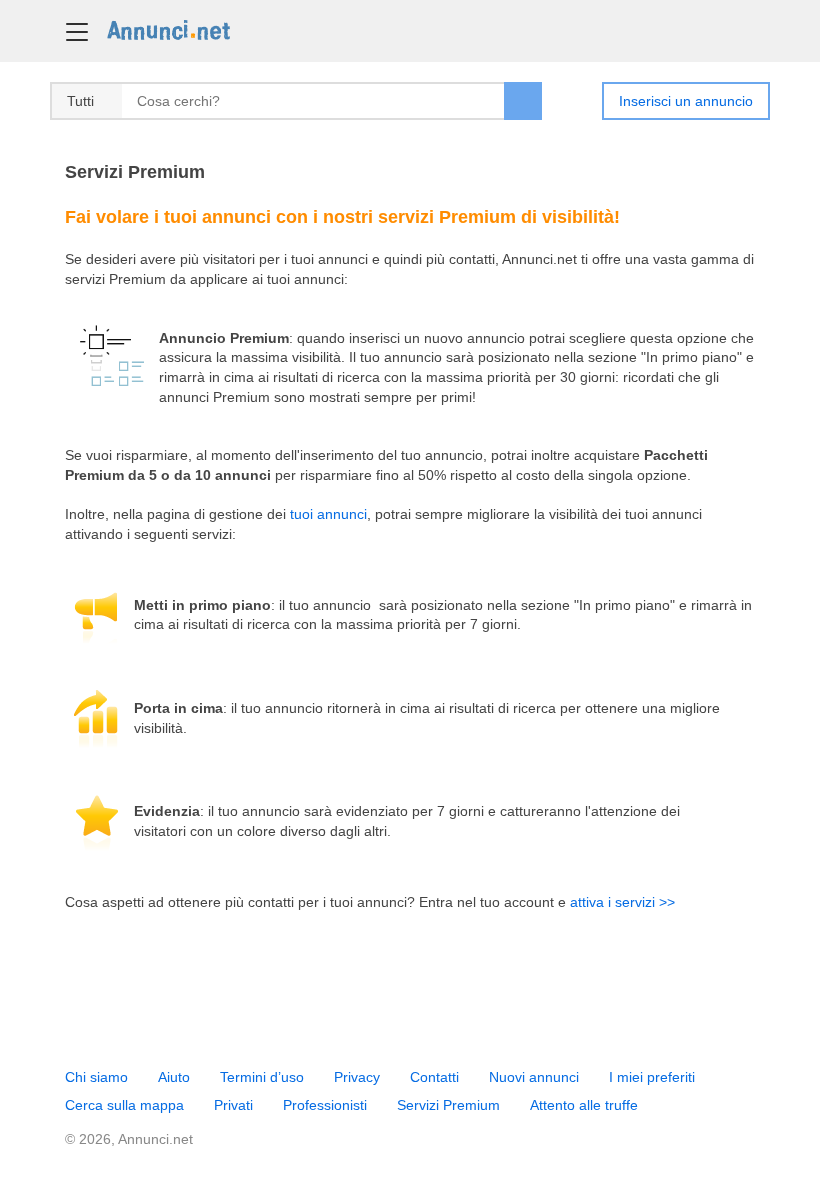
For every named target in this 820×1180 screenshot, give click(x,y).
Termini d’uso (262, 1077)
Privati (233, 1105)
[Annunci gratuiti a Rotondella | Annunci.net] (168, 29)
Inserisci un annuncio (686, 101)
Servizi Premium (448, 1105)
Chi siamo (96, 1077)
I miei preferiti (652, 1077)
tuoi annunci (328, 514)
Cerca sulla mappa (124, 1105)
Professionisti (325, 1105)
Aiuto (174, 1077)
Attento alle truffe (584, 1105)
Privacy (357, 1077)
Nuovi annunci (534, 1077)
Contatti (434, 1077)
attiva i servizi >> (622, 902)
